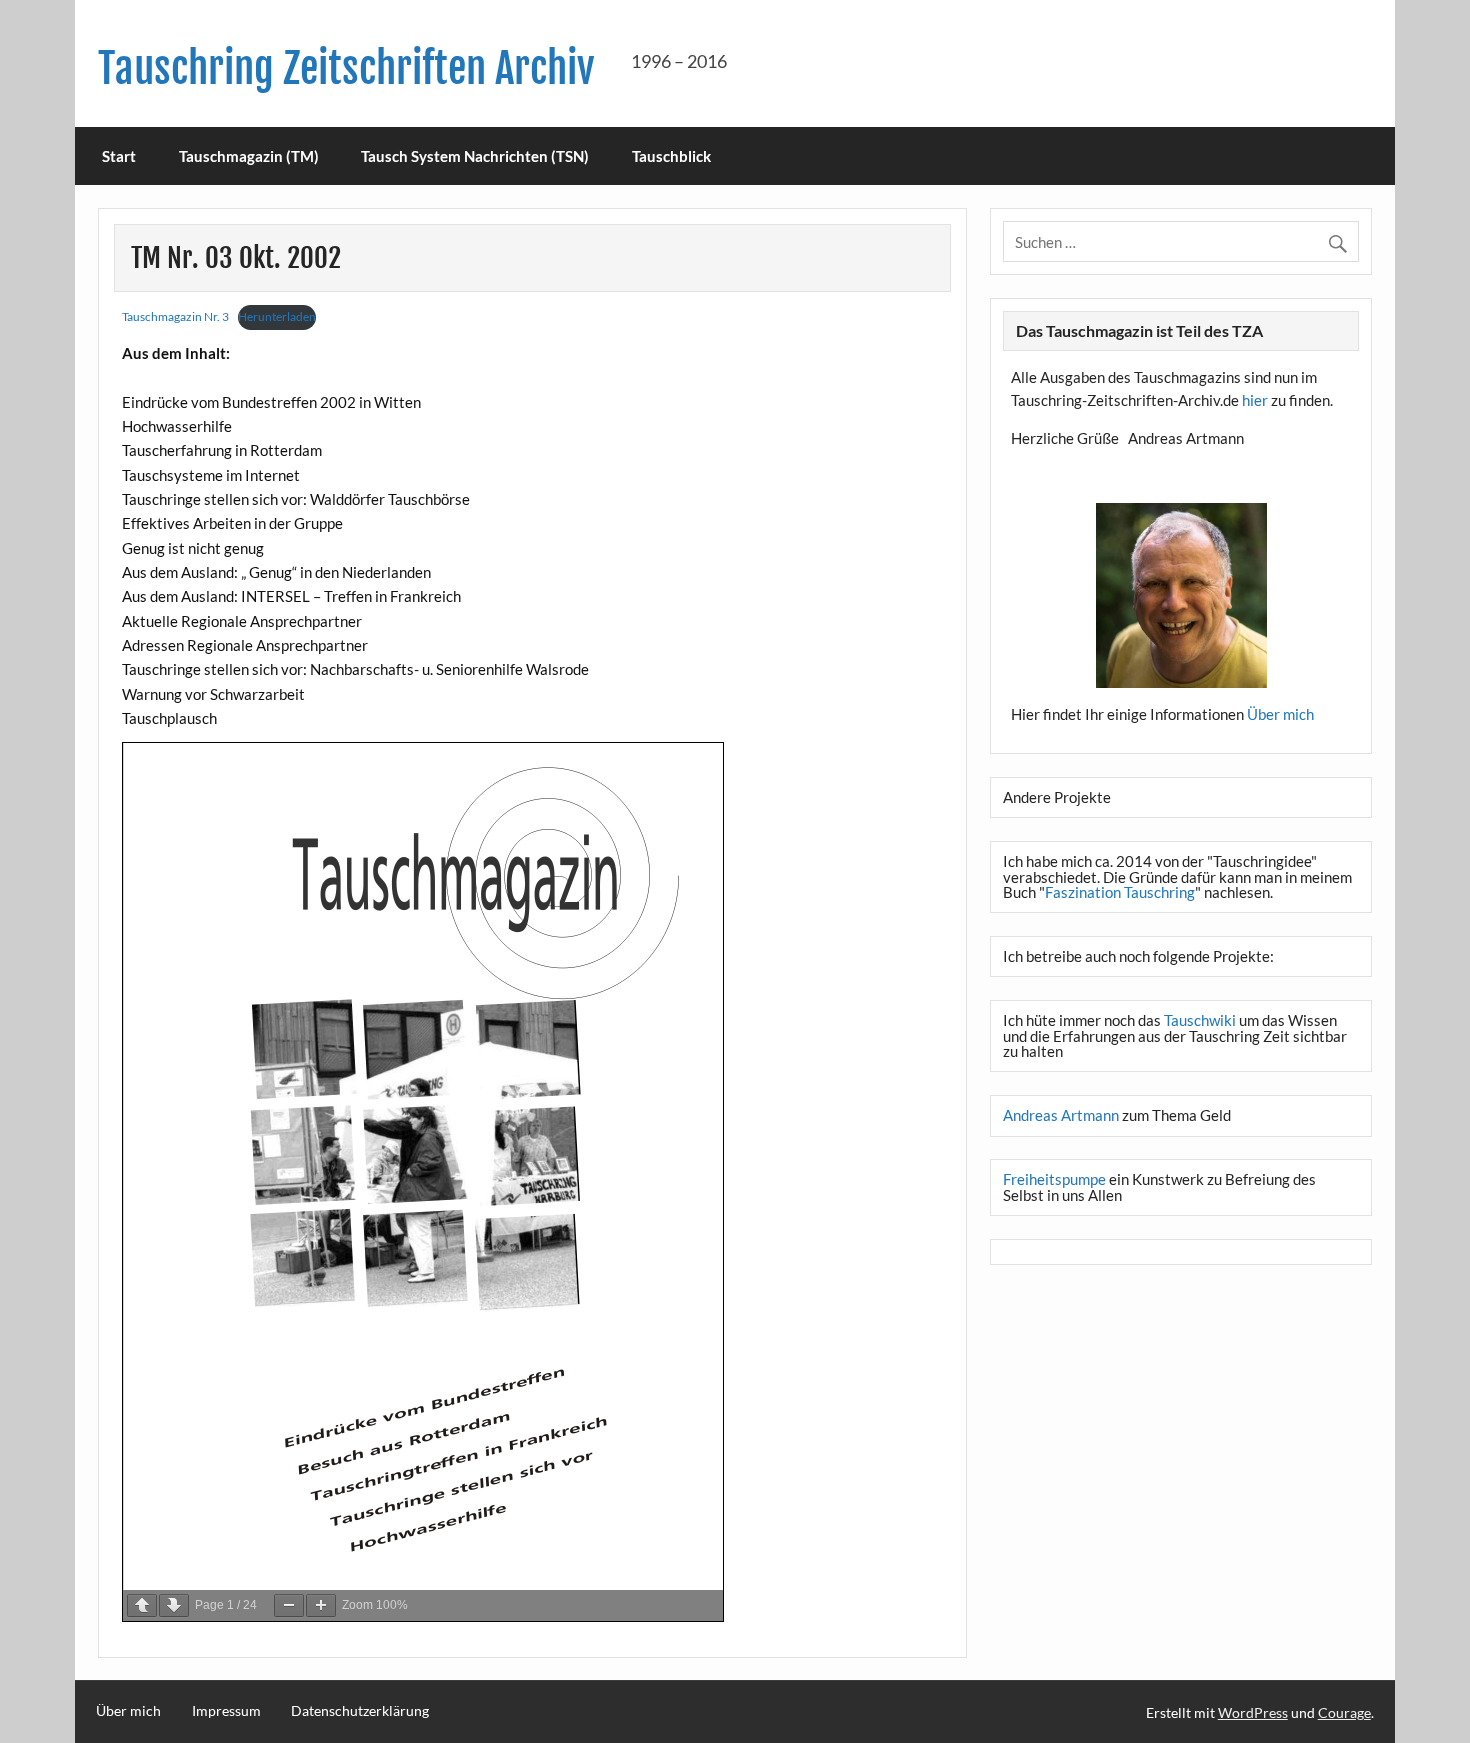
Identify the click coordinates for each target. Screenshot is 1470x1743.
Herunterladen (277, 316)
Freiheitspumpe (1054, 1179)
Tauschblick (671, 156)
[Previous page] (142, 1605)
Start (119, 156)
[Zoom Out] (289, 1605)
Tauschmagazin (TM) (249, 156)
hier (1255, 400)
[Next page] (174, 1605)
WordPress (1253, 1712)
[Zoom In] (321, 1605)
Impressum (226, 1711)
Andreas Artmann (1061, 1115)
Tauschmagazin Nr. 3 (175, 316)
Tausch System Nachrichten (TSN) (475, 156)
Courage (1344, 1712)
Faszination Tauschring (1120, 892)
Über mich (1280, 714)
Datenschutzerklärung (360, 1711)
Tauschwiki (1200, 1020)
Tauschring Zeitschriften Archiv (346, 68)
